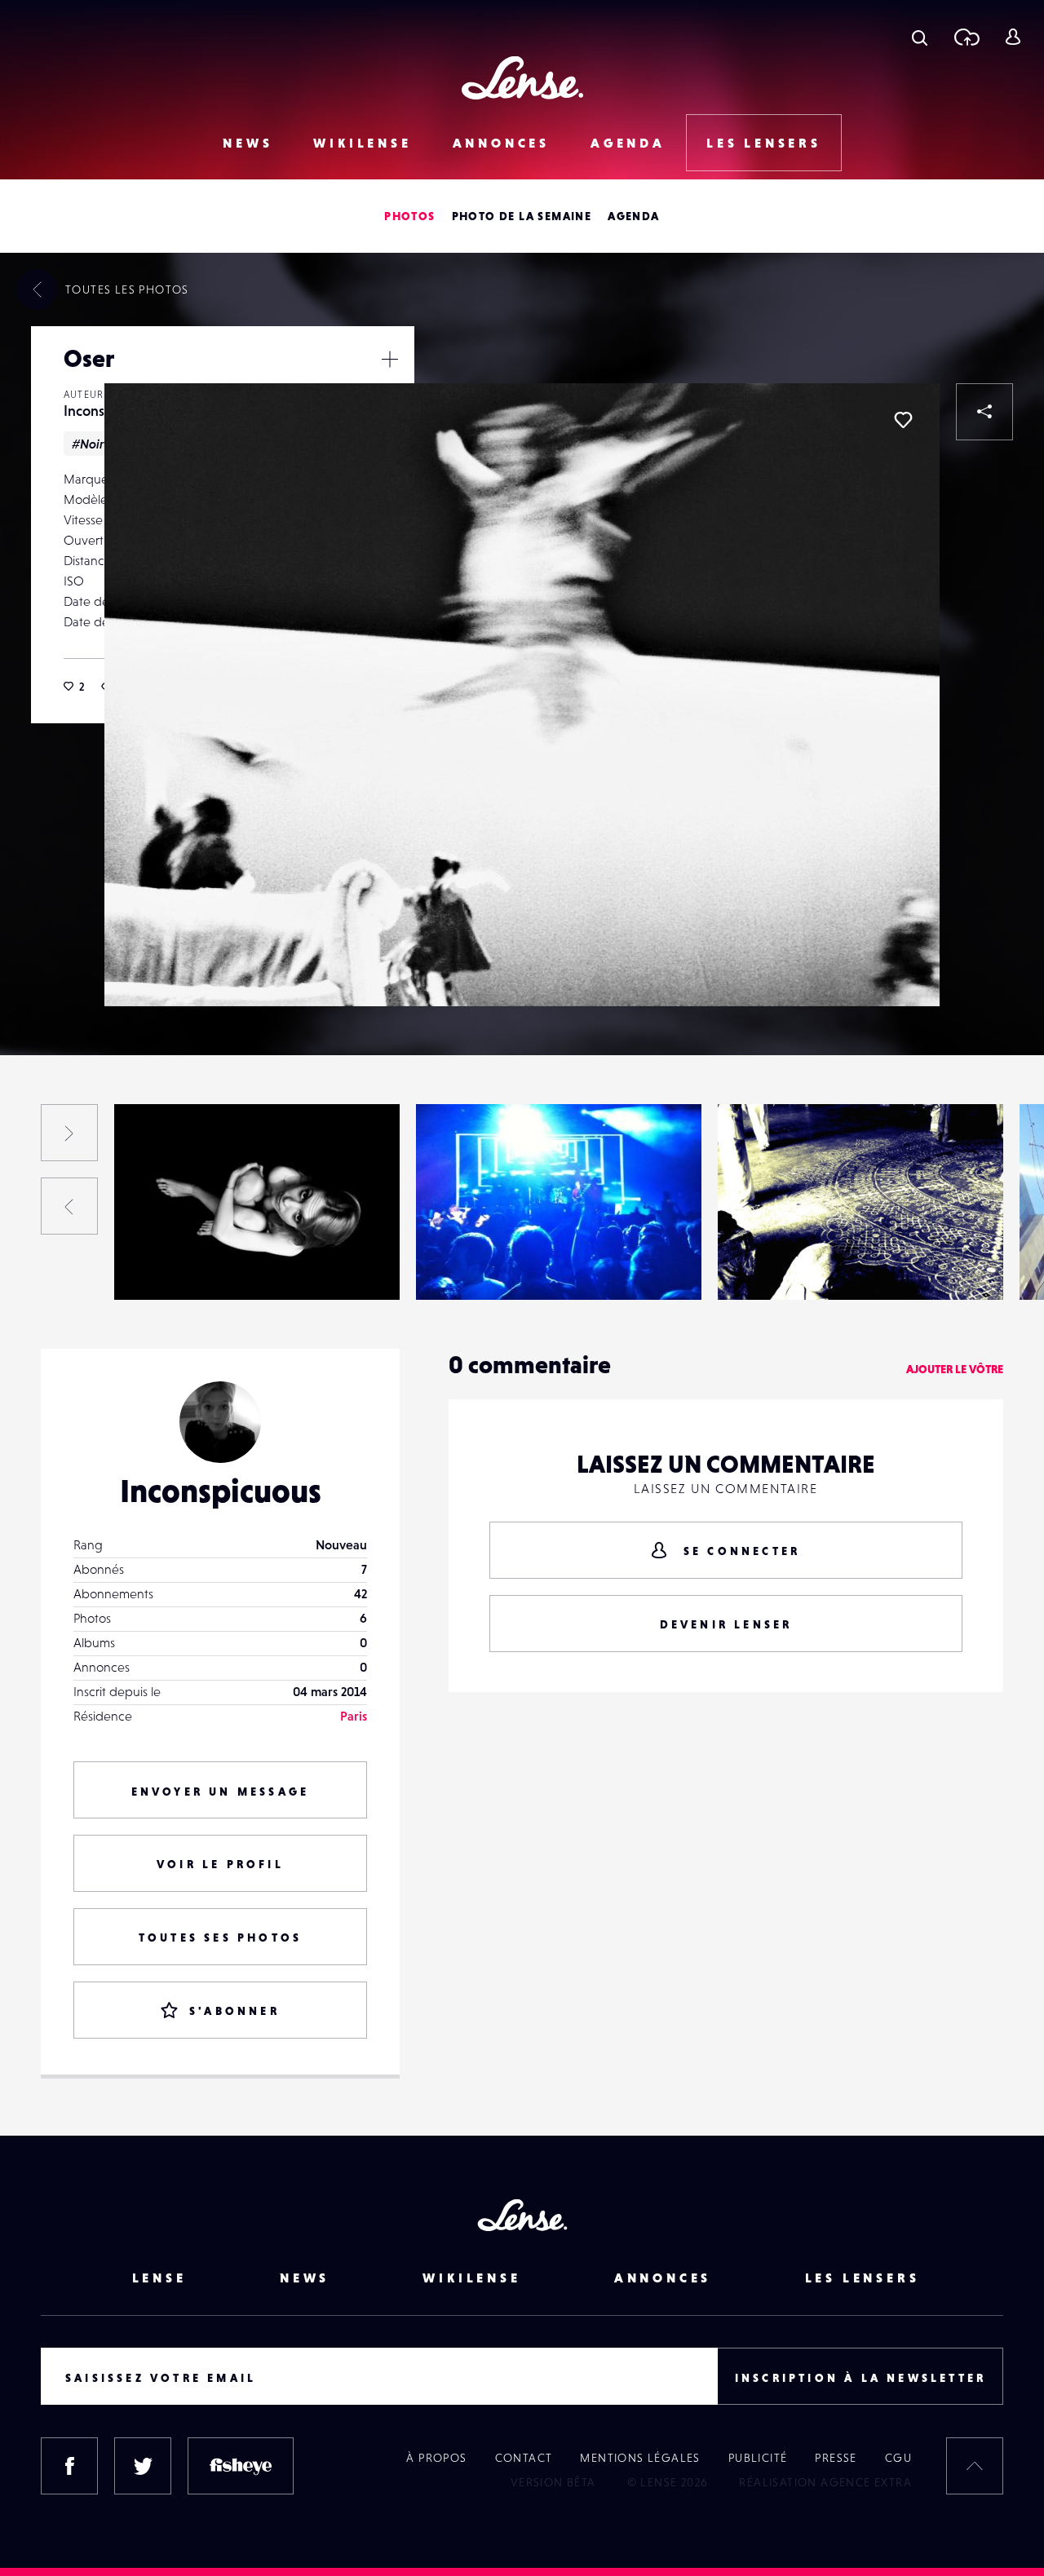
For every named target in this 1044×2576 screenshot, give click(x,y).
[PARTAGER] (984, 412)
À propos (436, 2458)
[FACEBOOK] (69, 2466)
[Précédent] (69, 1206)
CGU (898, 2458)
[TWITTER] (143, 2466)
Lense (159, 2278)
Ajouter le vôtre (955, 1369)
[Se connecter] (1013, 37)
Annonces (501, 143)
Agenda (628, 143)
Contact (524, 2458)
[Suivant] (69, 1133)
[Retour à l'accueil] (522, 78)
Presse (836, 2458)
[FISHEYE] (241, 2466)
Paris (354, 1716)
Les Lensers (764, 143)
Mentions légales (640, 2458)
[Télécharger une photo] (966, 37)
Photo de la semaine (522, 216)
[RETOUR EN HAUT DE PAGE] (975, 2466)
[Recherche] (920, 37)
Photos (409, 216)
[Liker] (903, 420)
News (248, 143)
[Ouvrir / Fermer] (390, 359)
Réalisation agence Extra (825, 2482)
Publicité (758, 2458)
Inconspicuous (170, 1266)
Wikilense (362, 143)
